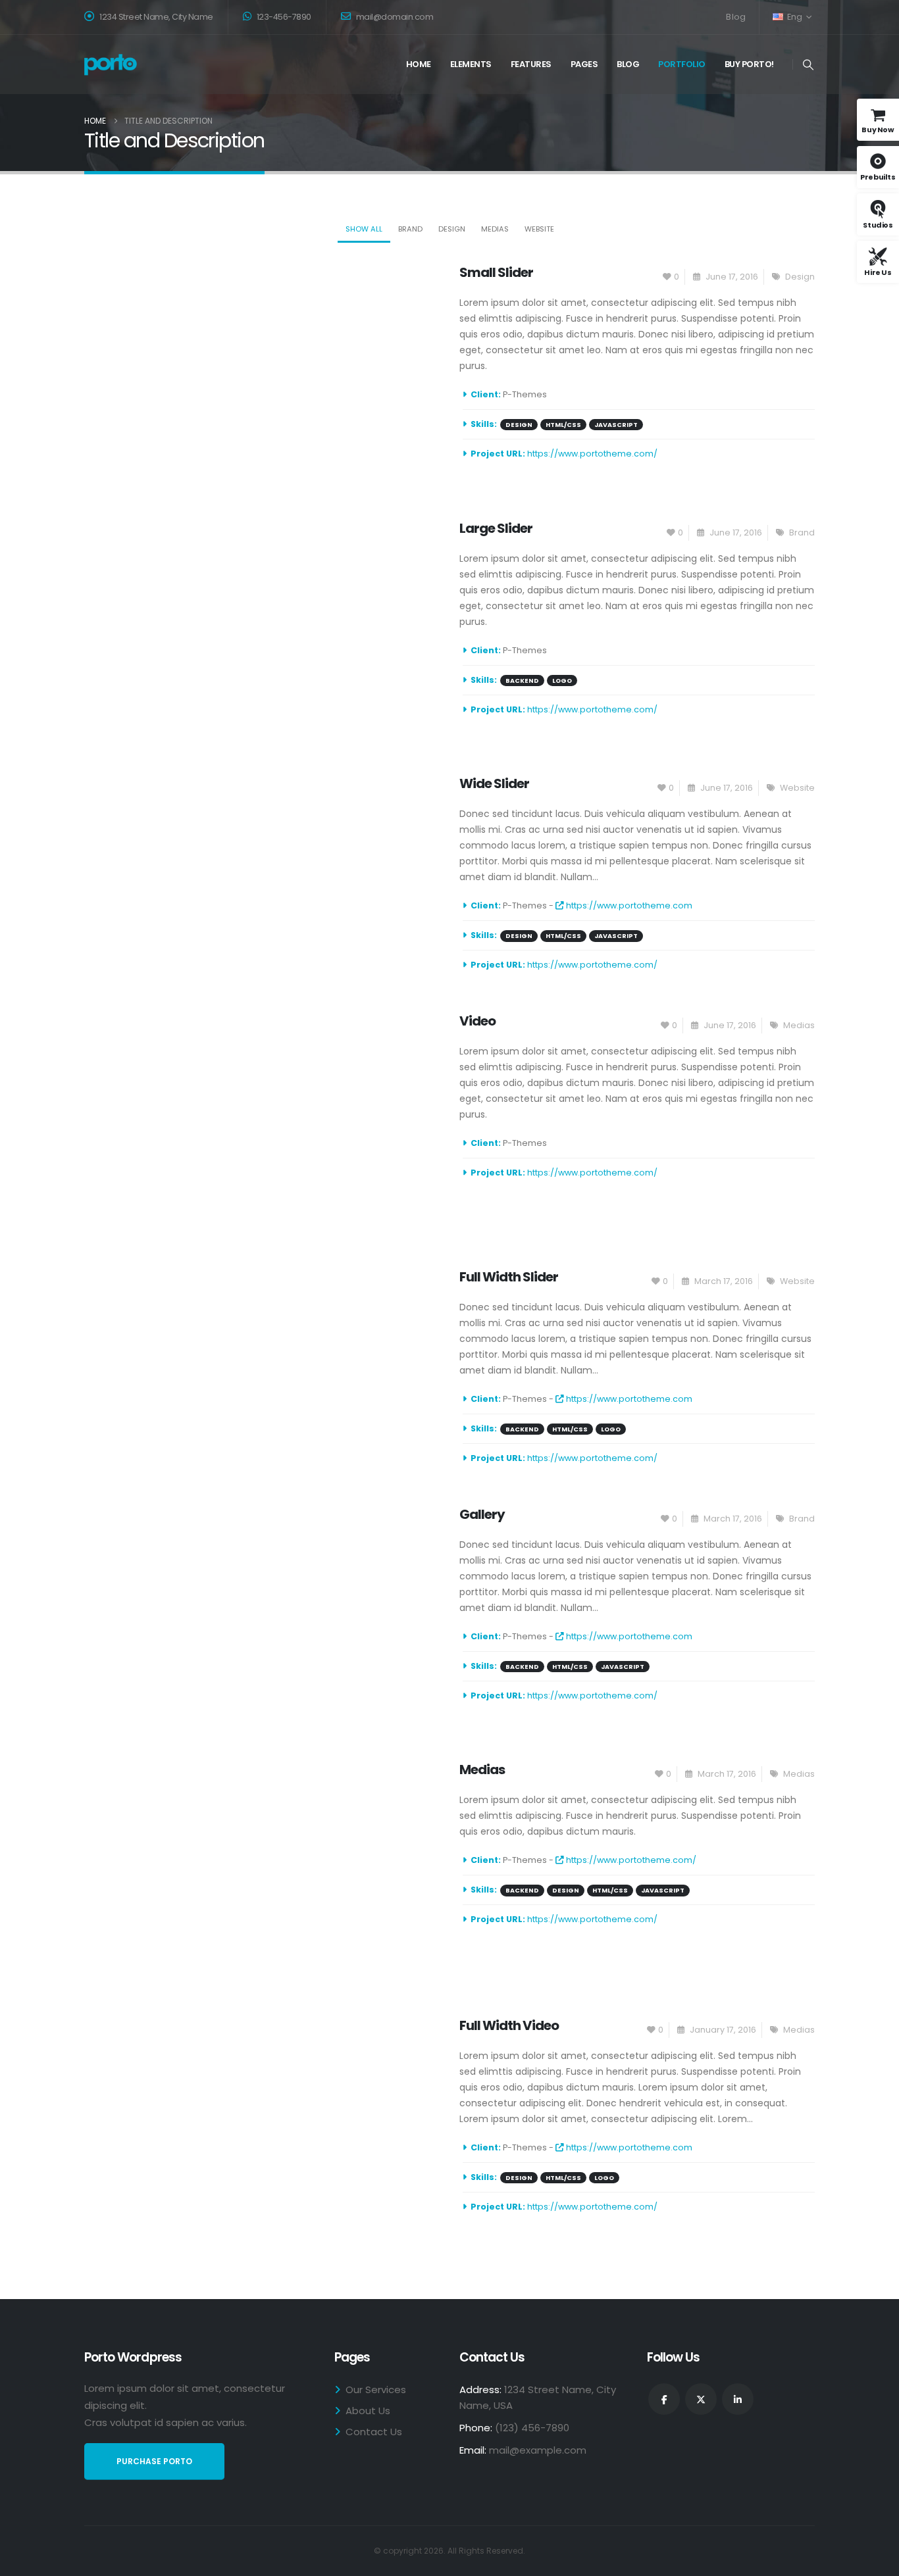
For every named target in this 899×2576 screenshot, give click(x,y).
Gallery (482, 1514)
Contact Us (374, 2432)
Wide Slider (494, 783)
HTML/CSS (563, 425)
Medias (495, 229)
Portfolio (682, 64)
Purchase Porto (154, 2461)
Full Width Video (509, 2025)
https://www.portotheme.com (628, 905)
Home (419, 64)
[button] (809, 65)
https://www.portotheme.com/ (592, 454)
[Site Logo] (111, 65)
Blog (736, 17)
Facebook (664, 2399)
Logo (562, 681)
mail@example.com (538, 2450)
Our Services (376, 2390)
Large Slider (496, 528)
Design (452, 229)
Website (539, 229)
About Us (368, 2411)
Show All (364, 229)
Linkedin (738, 2399)
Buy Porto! (749, 64)
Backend (522, 681)
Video (477, 1021)
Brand (410, 229)
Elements (471, 64)
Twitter (701, 2399)
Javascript (616, 425)
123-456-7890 (283, 17)
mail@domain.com (395, 17)
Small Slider (496, 272)
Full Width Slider (509, 1277)
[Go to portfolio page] (262, 369)
